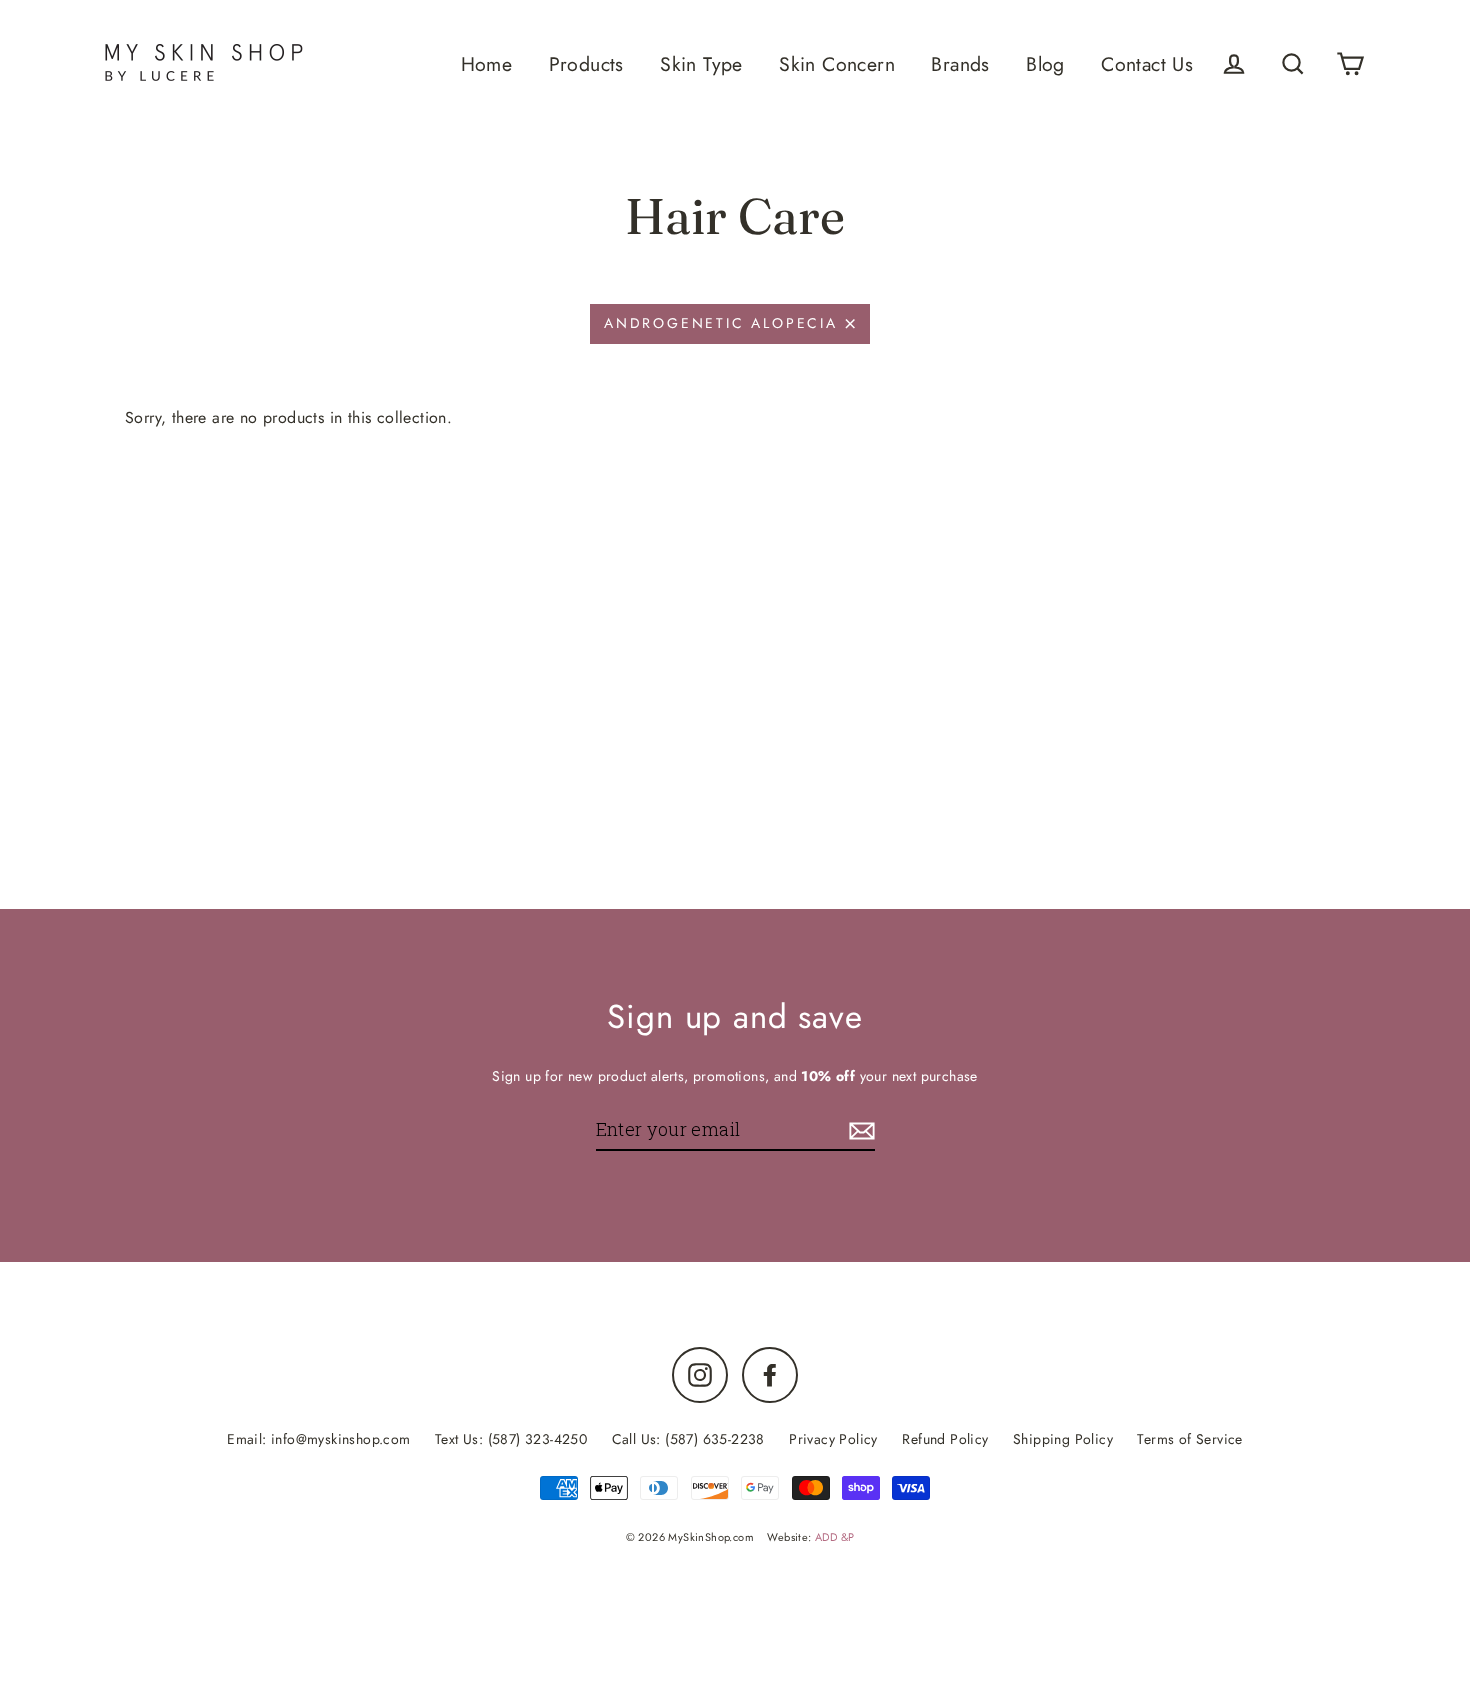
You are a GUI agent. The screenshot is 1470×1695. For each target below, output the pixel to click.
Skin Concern (837, 64)
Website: (810, 1537)
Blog (1045, 64)
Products (586, 64)
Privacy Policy (833, 1439)
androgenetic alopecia (721, 323)
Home (487, 64)
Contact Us (1147, 64)
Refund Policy (945, 1439)
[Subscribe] (859, 1130)
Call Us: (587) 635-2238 (688, 1439)
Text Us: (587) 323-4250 (511, 1439)
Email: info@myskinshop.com (318, 1439)
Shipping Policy (1063, 1439)
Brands (960, 64)
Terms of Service (1189, 1439)
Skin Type (701, 64)
